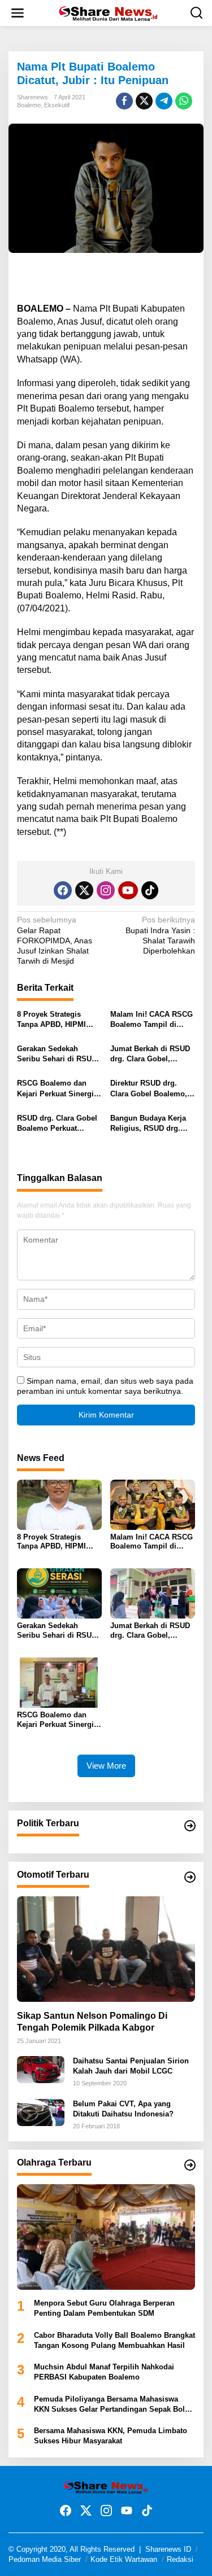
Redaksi (180, 2559)
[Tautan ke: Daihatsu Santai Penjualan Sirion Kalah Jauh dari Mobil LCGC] (41, 2069)
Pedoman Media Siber (45, 2559)
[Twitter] (84, 890)
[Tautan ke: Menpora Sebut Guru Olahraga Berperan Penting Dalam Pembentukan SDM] (106, 2237)
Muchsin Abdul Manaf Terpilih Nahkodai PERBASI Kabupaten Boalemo (104, 2372)
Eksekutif (57, 105)
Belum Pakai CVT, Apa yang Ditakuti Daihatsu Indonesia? (123, 2109)
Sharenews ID (168, 2549)
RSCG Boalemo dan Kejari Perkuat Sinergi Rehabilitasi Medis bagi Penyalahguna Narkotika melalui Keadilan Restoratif (59, 1089)
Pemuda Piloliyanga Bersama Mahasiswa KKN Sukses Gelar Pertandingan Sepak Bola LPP (111, 2405)
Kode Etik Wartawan (124, 2559)
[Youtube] (128, 890)
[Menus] (18, 13)
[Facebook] (63, 890)
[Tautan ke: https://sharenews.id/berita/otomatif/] (190, 1877)
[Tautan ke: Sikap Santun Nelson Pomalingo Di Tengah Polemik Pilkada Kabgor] (106, 1949)
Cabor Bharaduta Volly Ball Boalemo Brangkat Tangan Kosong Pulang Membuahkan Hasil (114, 2340)
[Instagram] (106, 890)
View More (106, 1766)
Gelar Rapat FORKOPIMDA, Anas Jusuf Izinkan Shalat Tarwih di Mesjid (55, 940)
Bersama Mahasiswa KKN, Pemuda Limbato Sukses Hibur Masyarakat (111, 2436)
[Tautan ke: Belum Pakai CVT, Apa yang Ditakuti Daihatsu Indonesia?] (41, 2112)
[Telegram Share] (164, 101)
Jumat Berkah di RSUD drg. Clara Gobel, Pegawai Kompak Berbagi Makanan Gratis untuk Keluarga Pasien (152, 1054)
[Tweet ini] (144, 101)
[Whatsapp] (184, 101)
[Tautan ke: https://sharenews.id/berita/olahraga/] (190, 2165)
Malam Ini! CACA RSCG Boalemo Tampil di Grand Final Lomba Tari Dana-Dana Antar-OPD (152, 1020)
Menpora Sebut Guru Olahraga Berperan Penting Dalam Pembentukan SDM (104, 2308)
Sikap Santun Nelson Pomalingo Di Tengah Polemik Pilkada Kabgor (92, 2022)
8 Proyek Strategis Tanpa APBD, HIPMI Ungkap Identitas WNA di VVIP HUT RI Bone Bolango (56, 1020)
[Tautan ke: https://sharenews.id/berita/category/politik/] (190, 1826)
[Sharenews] (108, 12)
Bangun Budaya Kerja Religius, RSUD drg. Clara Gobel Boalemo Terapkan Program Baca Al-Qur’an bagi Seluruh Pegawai (152, 1124)
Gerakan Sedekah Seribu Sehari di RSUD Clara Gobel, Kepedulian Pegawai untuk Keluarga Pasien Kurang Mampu (57, 1054)
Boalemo (29, 105)
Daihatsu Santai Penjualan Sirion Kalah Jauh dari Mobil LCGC (131, 2066)
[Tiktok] (150, 890)
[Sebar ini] (124, 101)
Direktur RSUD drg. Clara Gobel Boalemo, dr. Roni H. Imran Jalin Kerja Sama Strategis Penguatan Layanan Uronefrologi (150, 1089)
